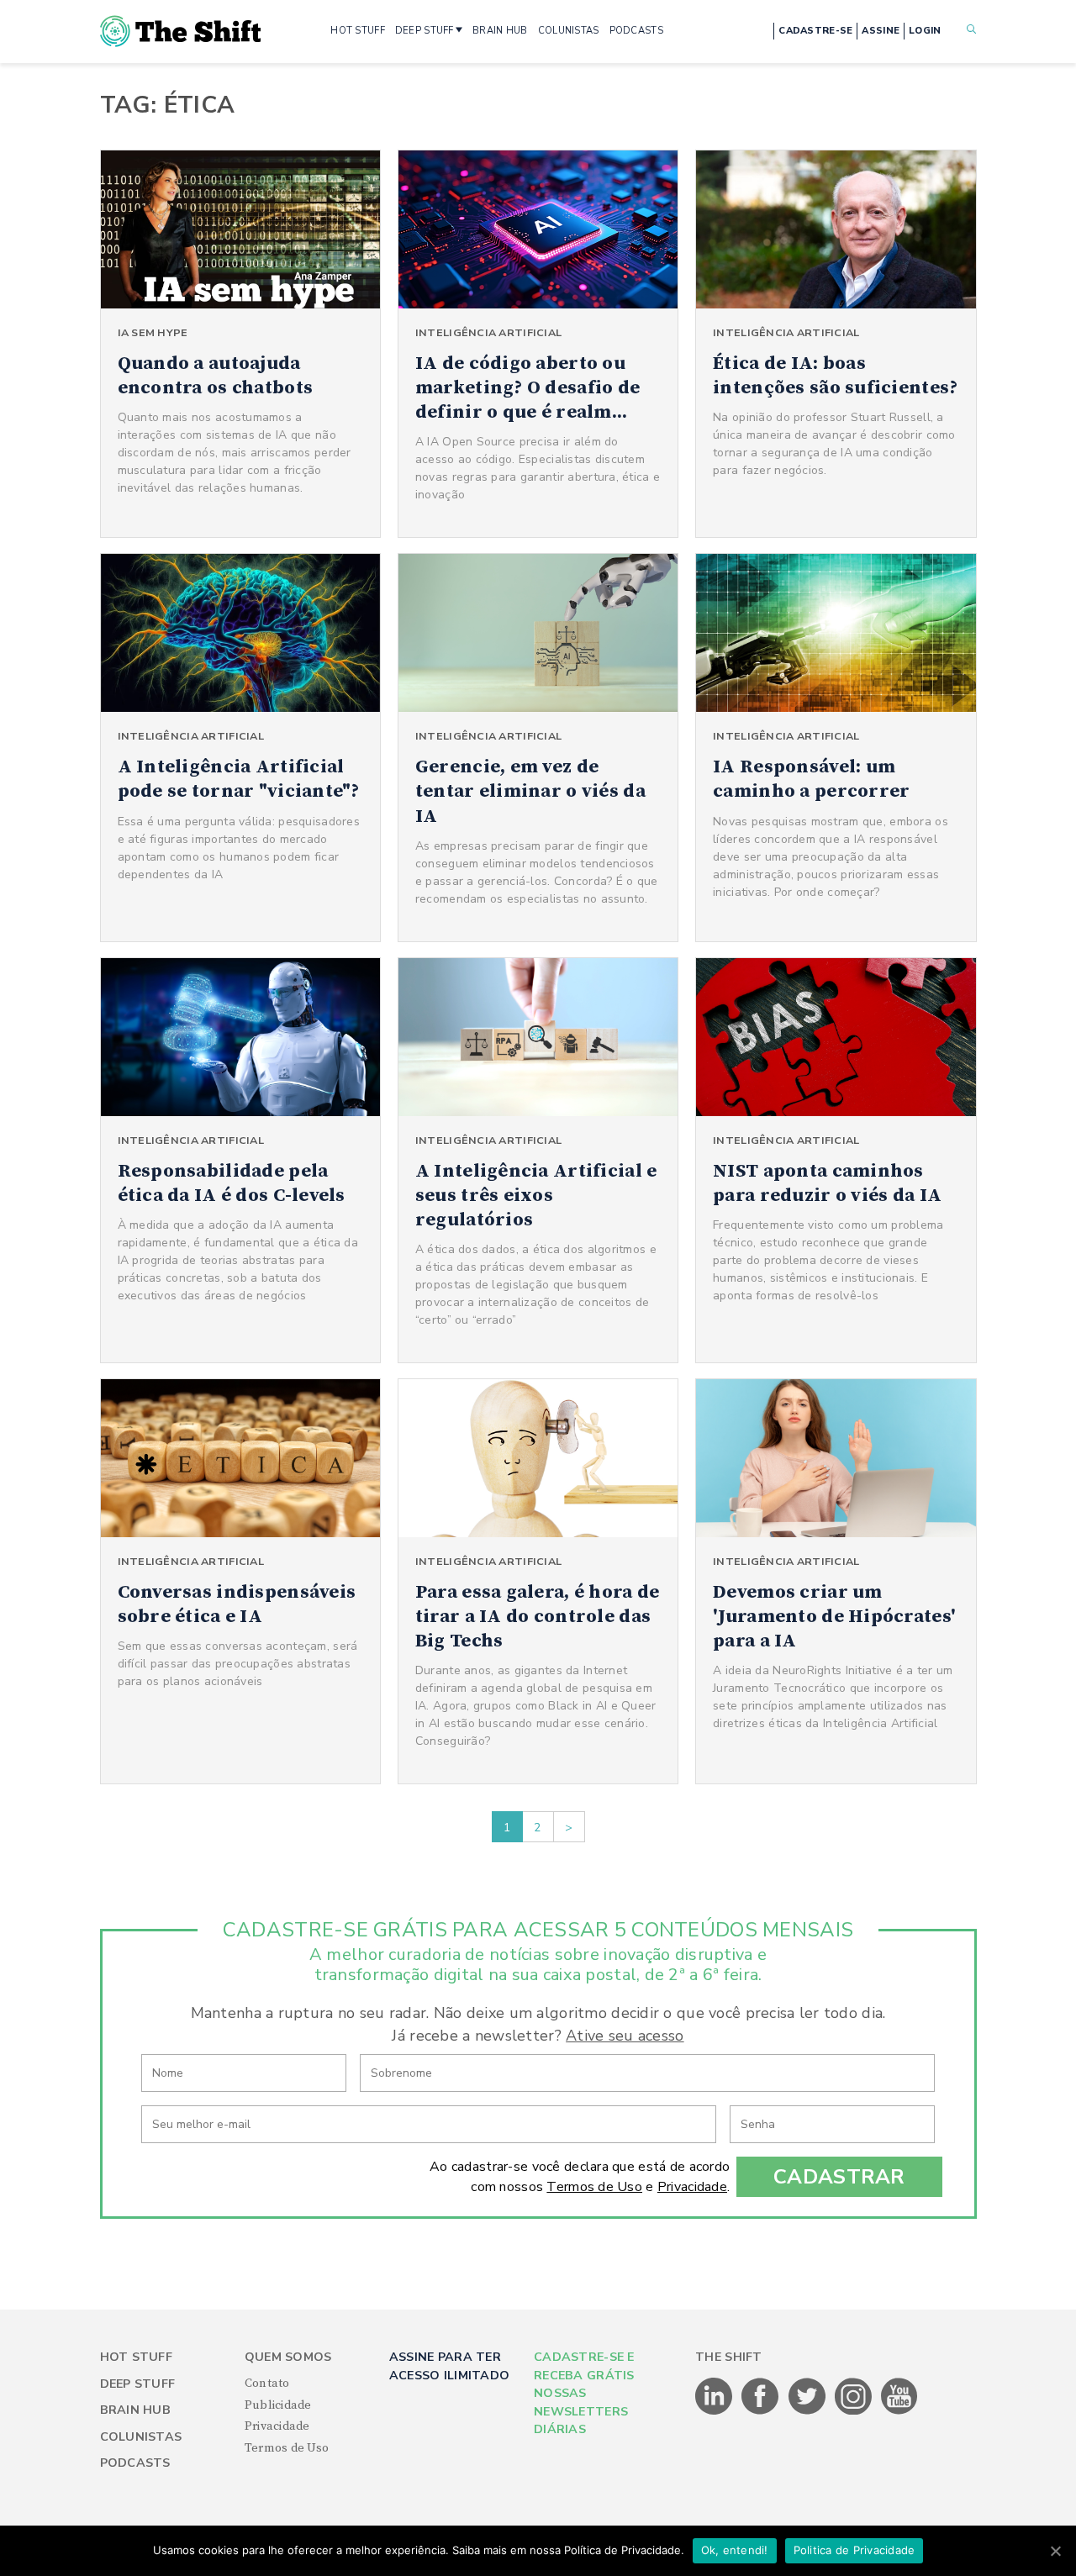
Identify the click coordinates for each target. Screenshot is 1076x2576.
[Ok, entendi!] (1055, 2551)
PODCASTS (636, 31)
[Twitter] (808, 2411)
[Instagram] (854, 2411)
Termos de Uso (594, 2187)
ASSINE (881, 31)
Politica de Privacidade (854, 2550)
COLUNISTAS (569, 31)
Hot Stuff (137, 2357)
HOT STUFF (358, 31)
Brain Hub (136, 2410)
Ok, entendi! (735, 2550)
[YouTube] (899, 2411)
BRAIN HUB (500, 31)
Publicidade (278, 2405)
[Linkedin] (715, 2411)
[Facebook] (761, 2411)
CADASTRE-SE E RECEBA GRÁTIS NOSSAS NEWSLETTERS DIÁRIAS (584, 2393)
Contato (267, 2384)
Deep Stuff (138, 2384)
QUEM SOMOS (288, 2357)
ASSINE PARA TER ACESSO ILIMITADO (449, 2366)
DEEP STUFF (425, 31)
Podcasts (135, 2463)
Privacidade (692, 2187)
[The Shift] (181, 31)
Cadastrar (839, 2177)
